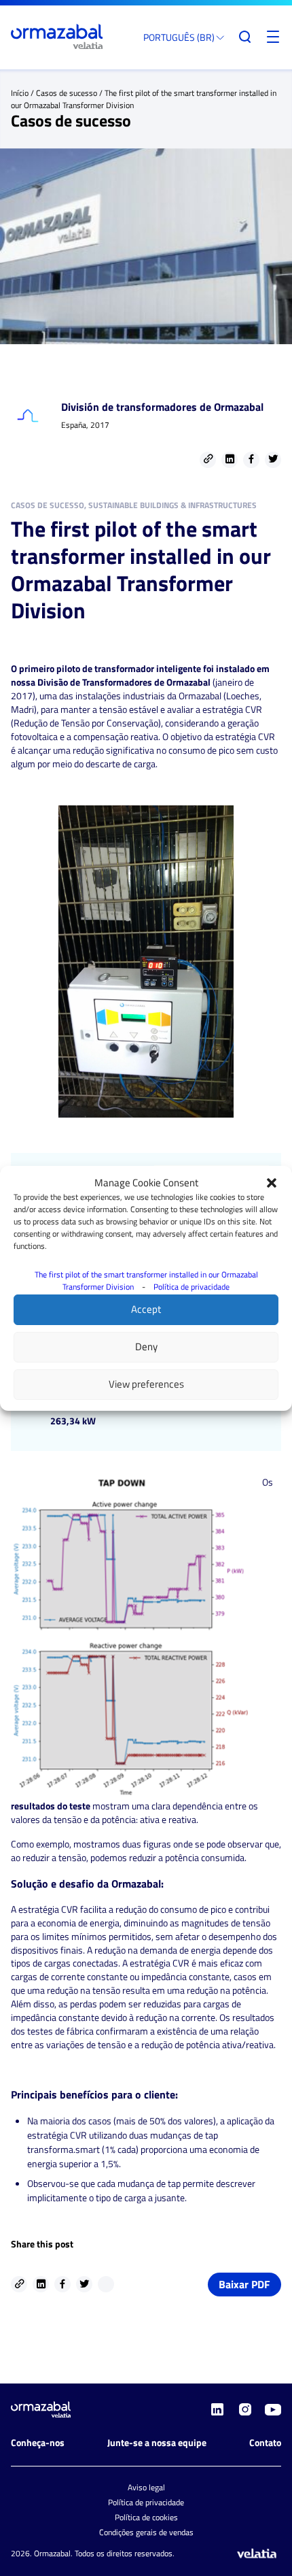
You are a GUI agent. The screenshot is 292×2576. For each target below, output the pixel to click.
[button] (272, 1183)
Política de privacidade (191, 1287)
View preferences (146, 1384)
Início (20, 93)
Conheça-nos (38, 2442)
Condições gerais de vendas (146, 2532)
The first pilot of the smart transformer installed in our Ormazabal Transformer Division (146, 1281)
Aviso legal (146, 2487)
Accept (146, 1309)
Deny (146, 1346)
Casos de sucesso (67, 93)
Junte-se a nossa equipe (157, 2442)
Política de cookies (146, 2517)
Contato (265, 2442)
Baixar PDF (244, 2284)
